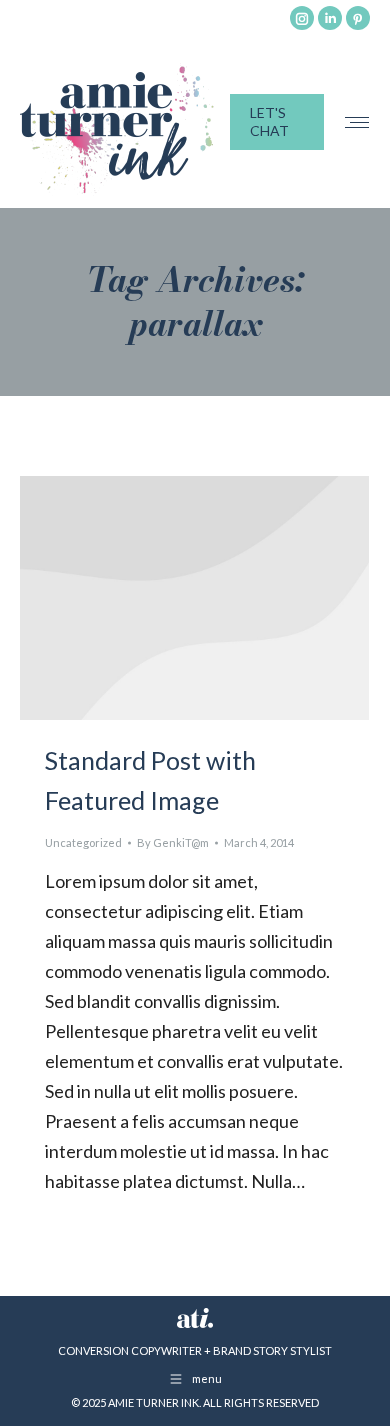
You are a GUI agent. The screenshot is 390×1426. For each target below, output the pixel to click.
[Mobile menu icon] (357, 122)
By (173, 842)
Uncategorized (83, 842)
